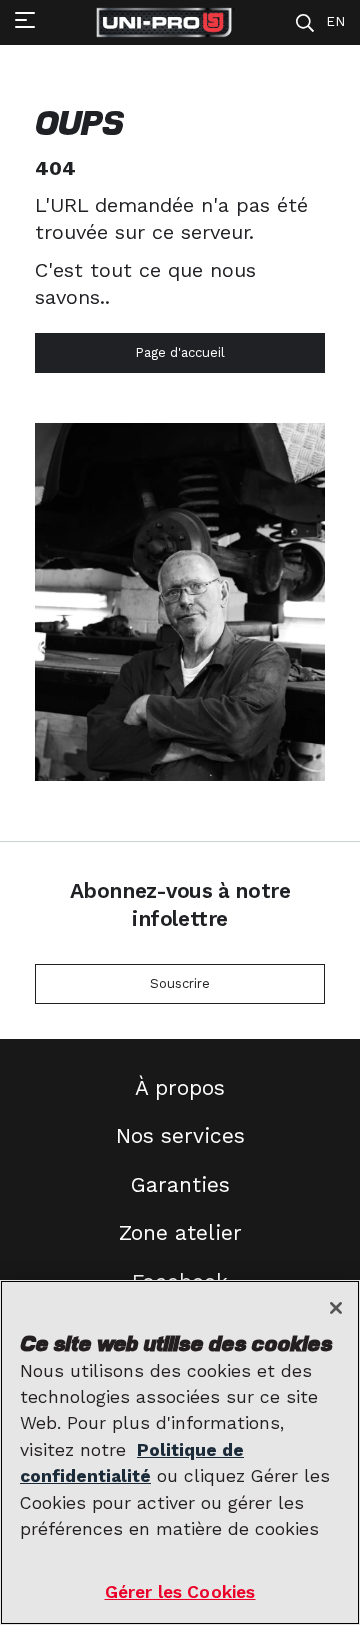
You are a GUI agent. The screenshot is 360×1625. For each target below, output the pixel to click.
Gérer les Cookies (180, 1592)
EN (335, 21)
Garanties (180, 1184)
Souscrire (180, 983)
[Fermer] (336, 1308)
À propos (180, 1087)
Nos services (180, 1135)
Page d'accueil (180, 352)
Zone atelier (180, 1232)
